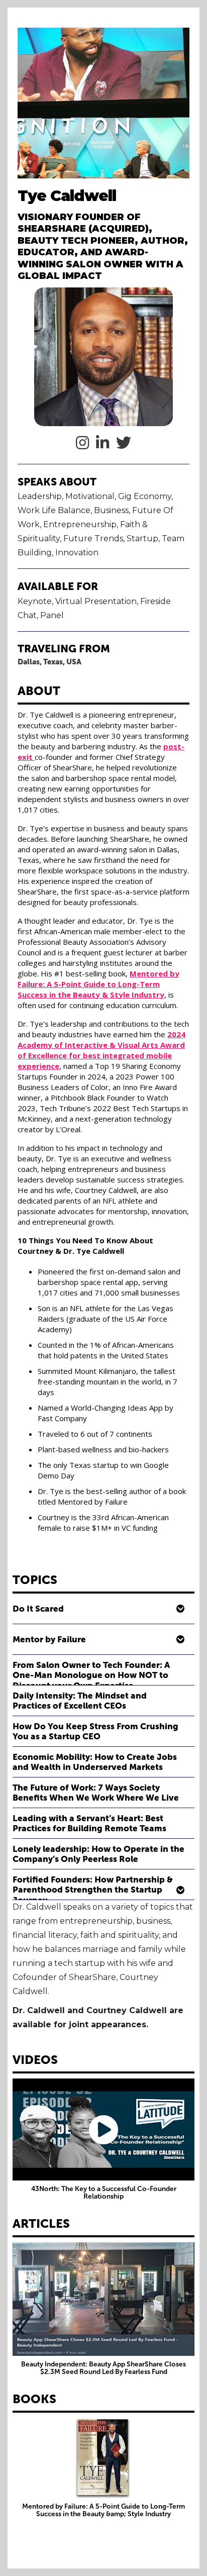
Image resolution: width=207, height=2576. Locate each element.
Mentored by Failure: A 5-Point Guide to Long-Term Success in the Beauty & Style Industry (98, 984)
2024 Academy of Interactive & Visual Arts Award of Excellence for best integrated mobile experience (101, 1050)
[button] (103, 1609)
